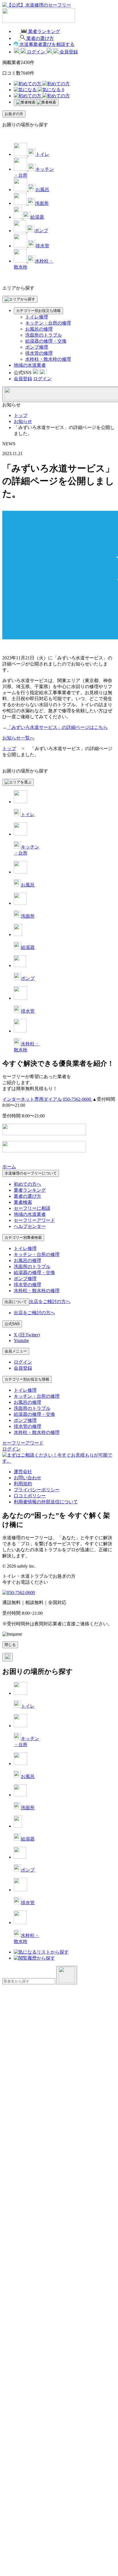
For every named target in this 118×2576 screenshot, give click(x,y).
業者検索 (23, 1202)
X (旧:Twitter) (27, 1335)
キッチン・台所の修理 (48, 323)
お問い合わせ (27, 1478)
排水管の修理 (39, 353)
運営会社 (23, 1472)
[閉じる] (7, 1657)
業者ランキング (30, 1190)
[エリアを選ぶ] (18, 782)
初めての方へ (27, 1184)
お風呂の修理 (39, 329)
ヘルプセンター (30, 1226)
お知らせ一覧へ (18, 738)
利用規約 (23, 1484)
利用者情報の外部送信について (46, 1502)
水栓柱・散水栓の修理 (48, 359)
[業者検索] (36, 102)
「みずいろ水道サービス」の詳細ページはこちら (57, 727)
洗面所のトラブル (44, 335)
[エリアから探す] (20, 299)
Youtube (21, 1341)
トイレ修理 (37, 317)
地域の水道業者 (30, 365)
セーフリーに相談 (32, 1208)
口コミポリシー (30, 1496)
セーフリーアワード (34, 1220)
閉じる (10, 1645)
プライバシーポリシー (37, 1490)
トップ (21, 415)
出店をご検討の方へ (34, 1313)
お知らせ (23, 421)
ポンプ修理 (37, 347)
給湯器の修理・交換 (46, 341)
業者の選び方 (27, 1196)
